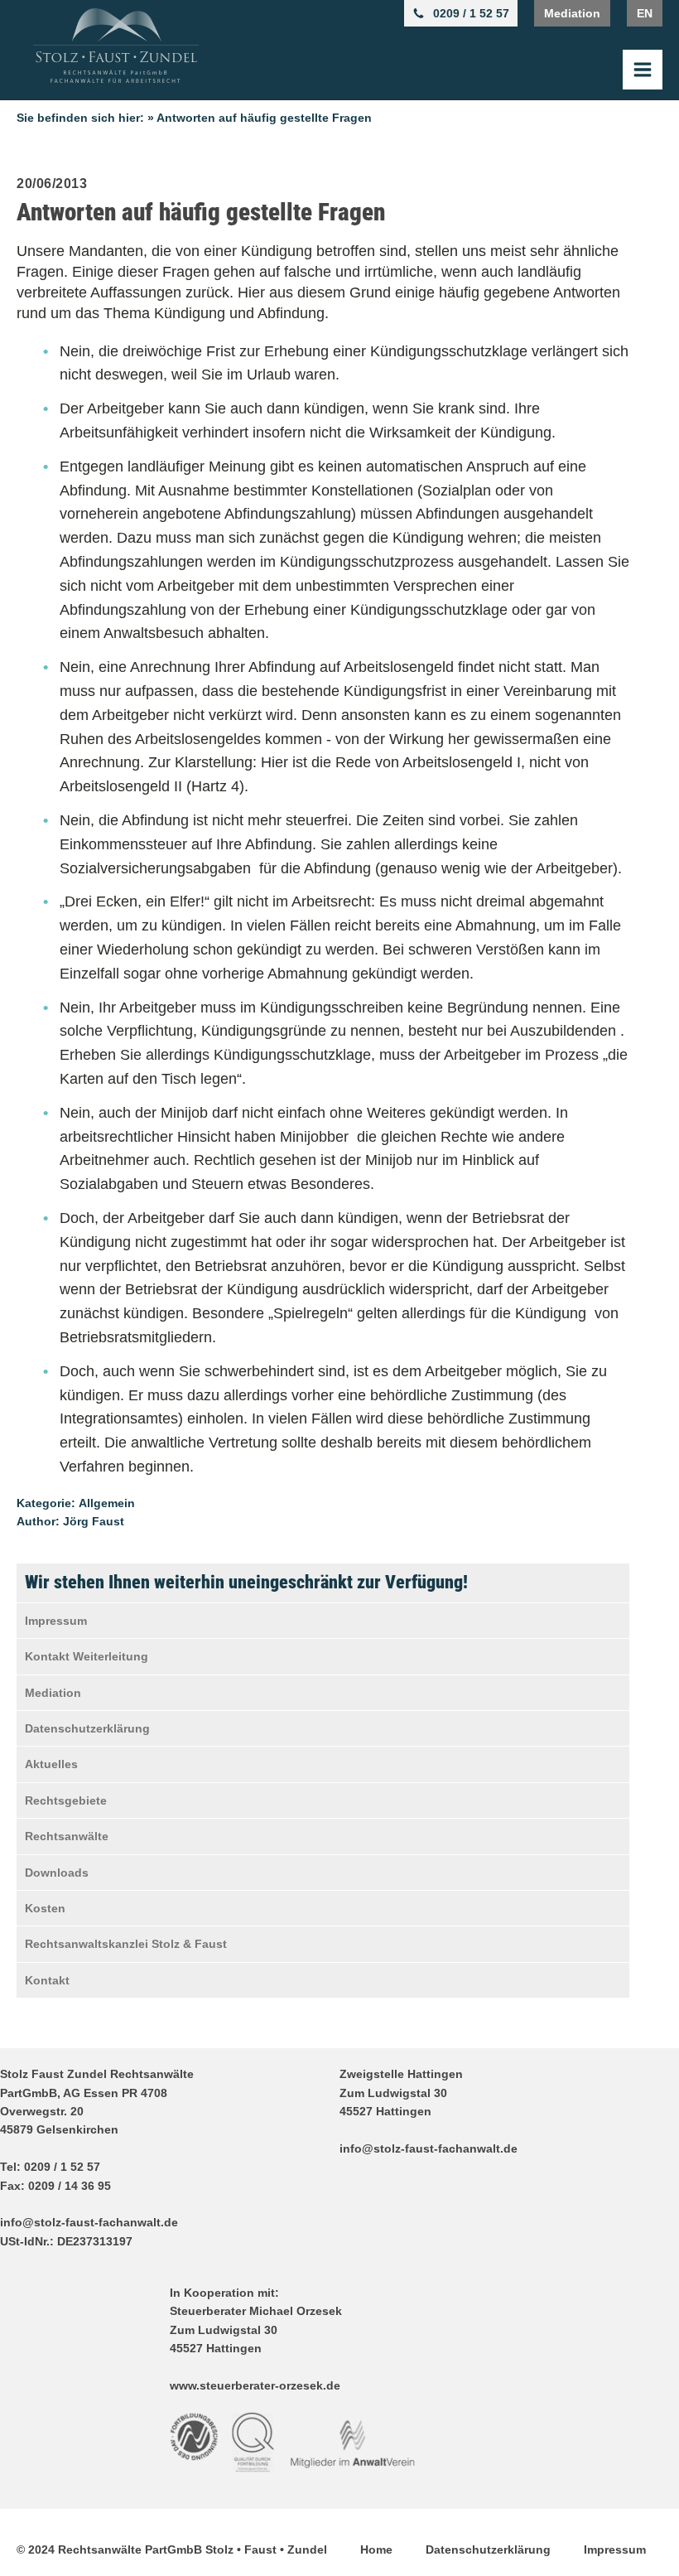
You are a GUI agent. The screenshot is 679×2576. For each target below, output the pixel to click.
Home (376, 2549)
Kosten (45, 1908)
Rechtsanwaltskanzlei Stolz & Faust (126, 1944)
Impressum (56, 1621)
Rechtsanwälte (67, 1836)
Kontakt (47, 1980)
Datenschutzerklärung (87, 1728)
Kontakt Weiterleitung (87, 1656)
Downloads (57, 1873)
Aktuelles (51, 1764)
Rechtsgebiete (66, 1800)
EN (645, 13)
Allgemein (107, 1503)
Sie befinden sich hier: (80, 118)
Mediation (572, 13)
